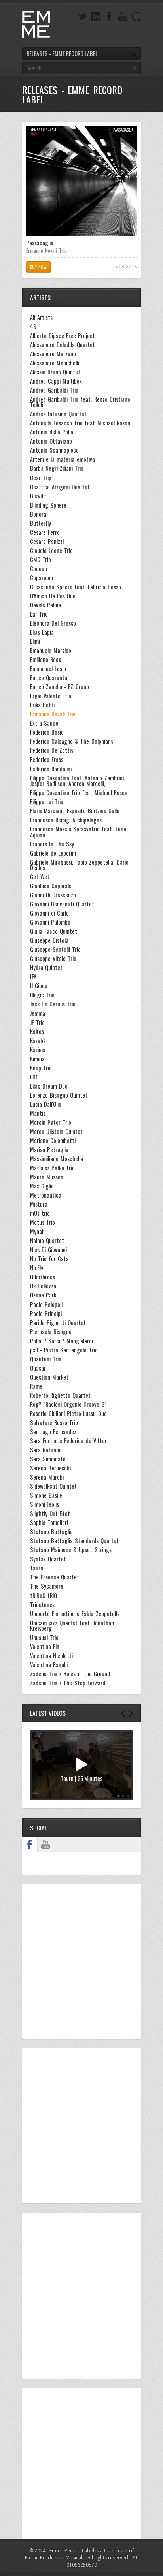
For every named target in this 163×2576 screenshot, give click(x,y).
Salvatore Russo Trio (54, 1423)
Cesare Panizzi (47, 542)
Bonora (38, 514)
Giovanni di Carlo (49, 913)
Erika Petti (42, 705)
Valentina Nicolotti (51, 1656)
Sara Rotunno (46, 1450)
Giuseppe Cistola (49, 940)
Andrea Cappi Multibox (56, 381)
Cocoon (39, 569)
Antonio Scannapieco (54, 450)
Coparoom (42, 578)
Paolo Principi (46, 1314)
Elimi (35, 641)
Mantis (38, 1113)
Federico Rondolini (51, 769)
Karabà (38, 1041)
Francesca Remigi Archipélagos (66, 820)
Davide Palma (45, 605)
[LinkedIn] (96, 17)
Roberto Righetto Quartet (60, 1395)
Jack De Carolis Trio (53, 1004)
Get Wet (40, 877)
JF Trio (37, 1023)
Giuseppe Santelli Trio (55, 950)
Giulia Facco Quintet (54, 931)
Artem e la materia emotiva (63, 459)
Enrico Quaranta (49, 678)
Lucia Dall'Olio (46, 1104)
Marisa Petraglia (49, 1150)
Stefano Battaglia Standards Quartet (74, 1541)
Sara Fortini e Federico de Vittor (68, 1441)
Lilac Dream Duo (49, 1086)
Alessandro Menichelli (55, 363)
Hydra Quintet (46, 968)
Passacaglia (40, 243)
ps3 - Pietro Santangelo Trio (64, 1350)
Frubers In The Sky (52, 844)
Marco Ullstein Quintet (56, 1132)
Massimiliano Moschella (57, 1159)
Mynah (37, 1232)
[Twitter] (82, 17)
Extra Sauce (44, 723)
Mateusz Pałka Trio (52, 1168)
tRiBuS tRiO (44, 1596)
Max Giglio (42, 1186)
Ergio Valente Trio (51, 696)
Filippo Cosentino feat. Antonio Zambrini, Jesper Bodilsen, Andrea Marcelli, (78, 781)
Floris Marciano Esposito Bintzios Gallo (75, 811)
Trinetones (42, 1605)
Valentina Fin (45, 1647)
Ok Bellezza (43, 1286)
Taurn (37, 1568)
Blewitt (38, 496)
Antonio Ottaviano (51, 441)
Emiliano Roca (46, 660)
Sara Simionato (48, 1459)
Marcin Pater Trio (51, 1123)
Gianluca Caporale (51, 886)
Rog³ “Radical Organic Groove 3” (68, 1405)
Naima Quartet (47, 1241)
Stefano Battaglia (51, 1532)
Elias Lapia (42, 632)
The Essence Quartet (55, 1577)
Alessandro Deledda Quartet (63, 345)
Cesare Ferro (45, 532)
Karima (38, 1050)
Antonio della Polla (52, 432)
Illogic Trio (42, 995)
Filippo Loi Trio (47, 802)
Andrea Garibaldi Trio (54, 390)
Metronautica (46, 1195)
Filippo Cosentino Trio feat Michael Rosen (79, 793)
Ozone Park (43, 1295)
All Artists (41, 318)
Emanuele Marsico (51, 651)
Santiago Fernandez (53, 1432)
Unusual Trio (44, 1638)
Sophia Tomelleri (49, 1523)
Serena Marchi (47, 1477)
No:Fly (37, 1268)
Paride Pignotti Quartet (58, 1323)
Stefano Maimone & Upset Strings (71, 1550)
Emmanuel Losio (48, 669)
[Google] (136, 17)
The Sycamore (47, 1586)
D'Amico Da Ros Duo (53, 596)
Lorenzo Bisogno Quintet (59, 1095)
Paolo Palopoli (46, 1305)
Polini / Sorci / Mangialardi (62, 1341)
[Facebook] (109, 17)
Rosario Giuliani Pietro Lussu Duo (68, 1414)
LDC (34, 1077)
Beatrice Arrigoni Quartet (60, 487)
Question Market (49, 1377)
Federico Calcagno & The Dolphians (72, 741)
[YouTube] (123, 17)
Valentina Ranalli (49, 1665)
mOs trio (40, 1213)
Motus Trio (43, 1222)
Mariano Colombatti (53, 1141)
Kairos (37, 1032)
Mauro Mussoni (47, 1177)
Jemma (38, 1013)
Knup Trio (41, 1068)
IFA (33, 977)
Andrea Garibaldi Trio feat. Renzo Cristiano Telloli (80, 402)
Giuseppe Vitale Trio (53, 959)
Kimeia (37, 1059)
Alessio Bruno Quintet (55, 372)
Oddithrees (43, 1277)
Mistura (39, 1204)
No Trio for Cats (49, 1259)
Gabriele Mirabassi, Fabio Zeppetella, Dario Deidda (79, 865)
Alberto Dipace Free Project (63, 336)
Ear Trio (39, 614)
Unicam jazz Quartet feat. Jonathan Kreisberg (72, 1626)
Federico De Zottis (52, 750)
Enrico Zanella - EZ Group (60, 687)
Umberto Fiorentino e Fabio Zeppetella (75, 1614)
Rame (36, 1386)
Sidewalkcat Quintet (53, 1486)
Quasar (38, 1368)
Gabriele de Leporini (53, 853)
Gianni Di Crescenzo (53, 895)
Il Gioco (39, 986)
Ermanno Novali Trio (46, 250)
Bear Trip (41, 478)
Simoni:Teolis (45, 1504)
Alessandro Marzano (53, 354)
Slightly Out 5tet (50, 1514)
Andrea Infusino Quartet (58, 414)
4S (33, 327)
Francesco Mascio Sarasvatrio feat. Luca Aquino (78, 832)
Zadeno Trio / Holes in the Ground (70, 1674)
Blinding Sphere (48, 505)
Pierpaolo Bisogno (51, 1332)
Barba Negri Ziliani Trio (57, 468)
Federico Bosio (47, 732)
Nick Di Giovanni (48, 1250)
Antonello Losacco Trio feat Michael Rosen (80, 423)
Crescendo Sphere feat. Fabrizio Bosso (76, 587)
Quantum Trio (46, 1359)
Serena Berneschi (50, 1468)
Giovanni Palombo (50, 922)
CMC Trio (41, 560)
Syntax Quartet (48, 1559)
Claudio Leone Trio (51, 551)
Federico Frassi (47, 760)
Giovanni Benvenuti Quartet (62, 904)
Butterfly (41, 523)
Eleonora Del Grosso (53, 623)
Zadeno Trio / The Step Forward (68, 1683)
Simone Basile (46, 1495)
